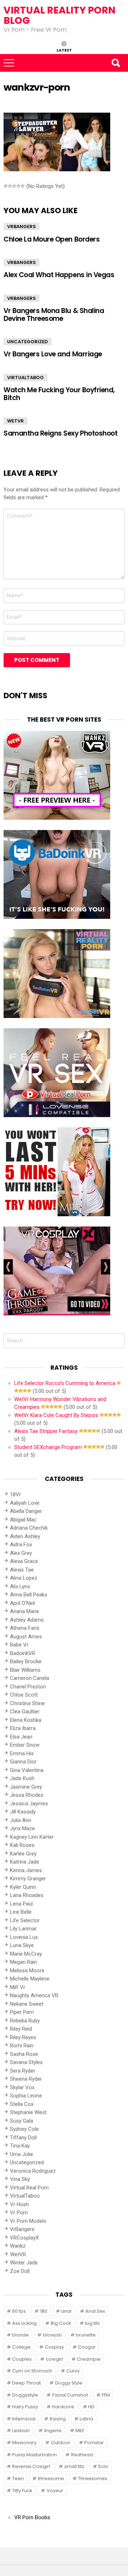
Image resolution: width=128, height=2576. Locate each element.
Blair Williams (25, 1670)
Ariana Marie (25, 1611)
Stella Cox (22, 2104)
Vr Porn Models (28, 2221)
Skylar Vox (22, 2087)
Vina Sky (20, 2179)
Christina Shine (27, 1703)
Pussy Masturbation (34, 2455)
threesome (51, 2478)
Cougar (87, 2347)
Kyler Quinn (23, 1887)
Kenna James (26, 1870)
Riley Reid (21, 2029)
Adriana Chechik (29, 1528)
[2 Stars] (10, 186)
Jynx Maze (22, 1828)
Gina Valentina (27, 1770)
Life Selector (25, 1920)
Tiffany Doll (23, 2138)
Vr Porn (19, 2213)
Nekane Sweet (27, 2004)
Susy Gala (22, 2121)
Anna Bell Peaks (29, 1595)
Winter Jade (24, 2263)
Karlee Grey (23, 1854)
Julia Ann (21, 1820)
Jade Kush (22, 1778)
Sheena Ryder (26, 2079)
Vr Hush (19, 2204)
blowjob (52, 2335)
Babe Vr (19, 1645)
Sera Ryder (23, 2071)
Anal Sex (95, 2311)
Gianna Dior (23, 1762)
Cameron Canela (30, 1678)
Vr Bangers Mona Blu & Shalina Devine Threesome (54, 314)
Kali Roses (22, 1845)
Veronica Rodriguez (33, 2171)
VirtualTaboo (25, 378)
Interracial (24, 2419)
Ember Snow (25, 1745)
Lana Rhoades (27, 1895)
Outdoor (61, 2443)
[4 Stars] (18, 186)
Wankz (18, 2246)
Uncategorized (28, 342)
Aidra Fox (21, 1545)
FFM (106, 2395)
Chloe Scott (24, 1695)
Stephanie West (28, 2112)
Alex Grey (21, 1553)
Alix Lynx (20, 1586)
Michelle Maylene (30, 1979)
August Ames (26, 1637)
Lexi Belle (21, 1912)
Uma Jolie (22, 2154)
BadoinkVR (23, 1653)
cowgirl (54, 2359)
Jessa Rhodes (27, 1795)
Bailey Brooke (26, 1661)
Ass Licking (24, 2323)
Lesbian (21, 2431)
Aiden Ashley (25, 1536)
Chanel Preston (28, 1687)
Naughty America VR (34, 1995)
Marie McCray (26, 1954)
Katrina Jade (25, 1862)
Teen (18, 2478)
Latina (86, 2419)
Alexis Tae (22, 1570)
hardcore (63, 2407)
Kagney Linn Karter (32, 1837)
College (21, 2347)
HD (91, 2407)
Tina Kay (20, 2146)
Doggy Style (69, 2383)
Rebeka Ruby (25, 2021)
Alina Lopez (24, 1578)
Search (116, 63)
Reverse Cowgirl (31, 2466)
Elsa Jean (21, 1737)
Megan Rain (23, 1962)
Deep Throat (26, 2383)
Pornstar (94, 2443)
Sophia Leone (26, 2096)
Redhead (82, 2455)
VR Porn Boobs (32, 2517)
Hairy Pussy (25, 2407)
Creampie (89, 2359)
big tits (92, 2323)
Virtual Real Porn (29, 2188)
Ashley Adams (27, 1620)
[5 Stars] (23, 186)
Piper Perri (22, 2012)
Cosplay (54, 2347)
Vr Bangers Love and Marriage (53, 354)
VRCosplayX (24, 2238)
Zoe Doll (20, 2271)
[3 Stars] (14, 186)
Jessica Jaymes (29, 1804)
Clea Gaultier (25, 1712)
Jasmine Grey (26, 1787)
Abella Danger (26, 1511)
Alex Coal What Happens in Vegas (59, 275)
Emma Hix (22, 1753)
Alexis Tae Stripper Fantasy (46, 1431)
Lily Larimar (23, 1929)
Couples (22, 2359)
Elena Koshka (26, 1720)
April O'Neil (22, 1603)
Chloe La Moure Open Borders (52, 239)
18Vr (15, 1494)
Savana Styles (26, 2062)
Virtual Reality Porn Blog (60, 15)
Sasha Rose (24, 2054)
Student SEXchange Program (48, 1447)
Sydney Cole (24, 2129)
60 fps (19, 2311)
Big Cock (61, 2323)
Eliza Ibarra (23, 1728)
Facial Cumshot (70, 2395)
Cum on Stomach (32, 2371)
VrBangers (22, 227)
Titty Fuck (22, 2491)
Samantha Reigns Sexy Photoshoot (60, 433)
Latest (64, 50)
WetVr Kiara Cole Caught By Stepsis (56, 1415)
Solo (103, 2466)
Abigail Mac (23, 1520)
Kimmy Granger (28, 1879)
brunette (86, 2335)
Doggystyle (25, 2395)
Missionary (24, 2443)
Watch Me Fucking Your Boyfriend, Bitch (59, 394)
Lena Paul (21, 1904)
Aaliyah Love (25, 1503)
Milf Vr (18, 1987)
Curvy (73, 2371)
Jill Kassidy (23, 1812)
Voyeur (55, 2491)
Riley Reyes (23, 2037)
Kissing (58, 2419)
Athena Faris (25, 1628)
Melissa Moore (27, 1971)
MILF (80, 2431)
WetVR (15, 421)
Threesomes (93, 2478)
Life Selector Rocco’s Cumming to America (65, 1383)
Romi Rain (22, 2046)
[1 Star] (6, 186)
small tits (74, 2466)
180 (44, 2311)
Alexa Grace (24, 1561)
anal (66, 2311)
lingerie (53, 2431)
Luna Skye (22, 1945)
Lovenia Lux (24, 1937)
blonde (20, 2335)
